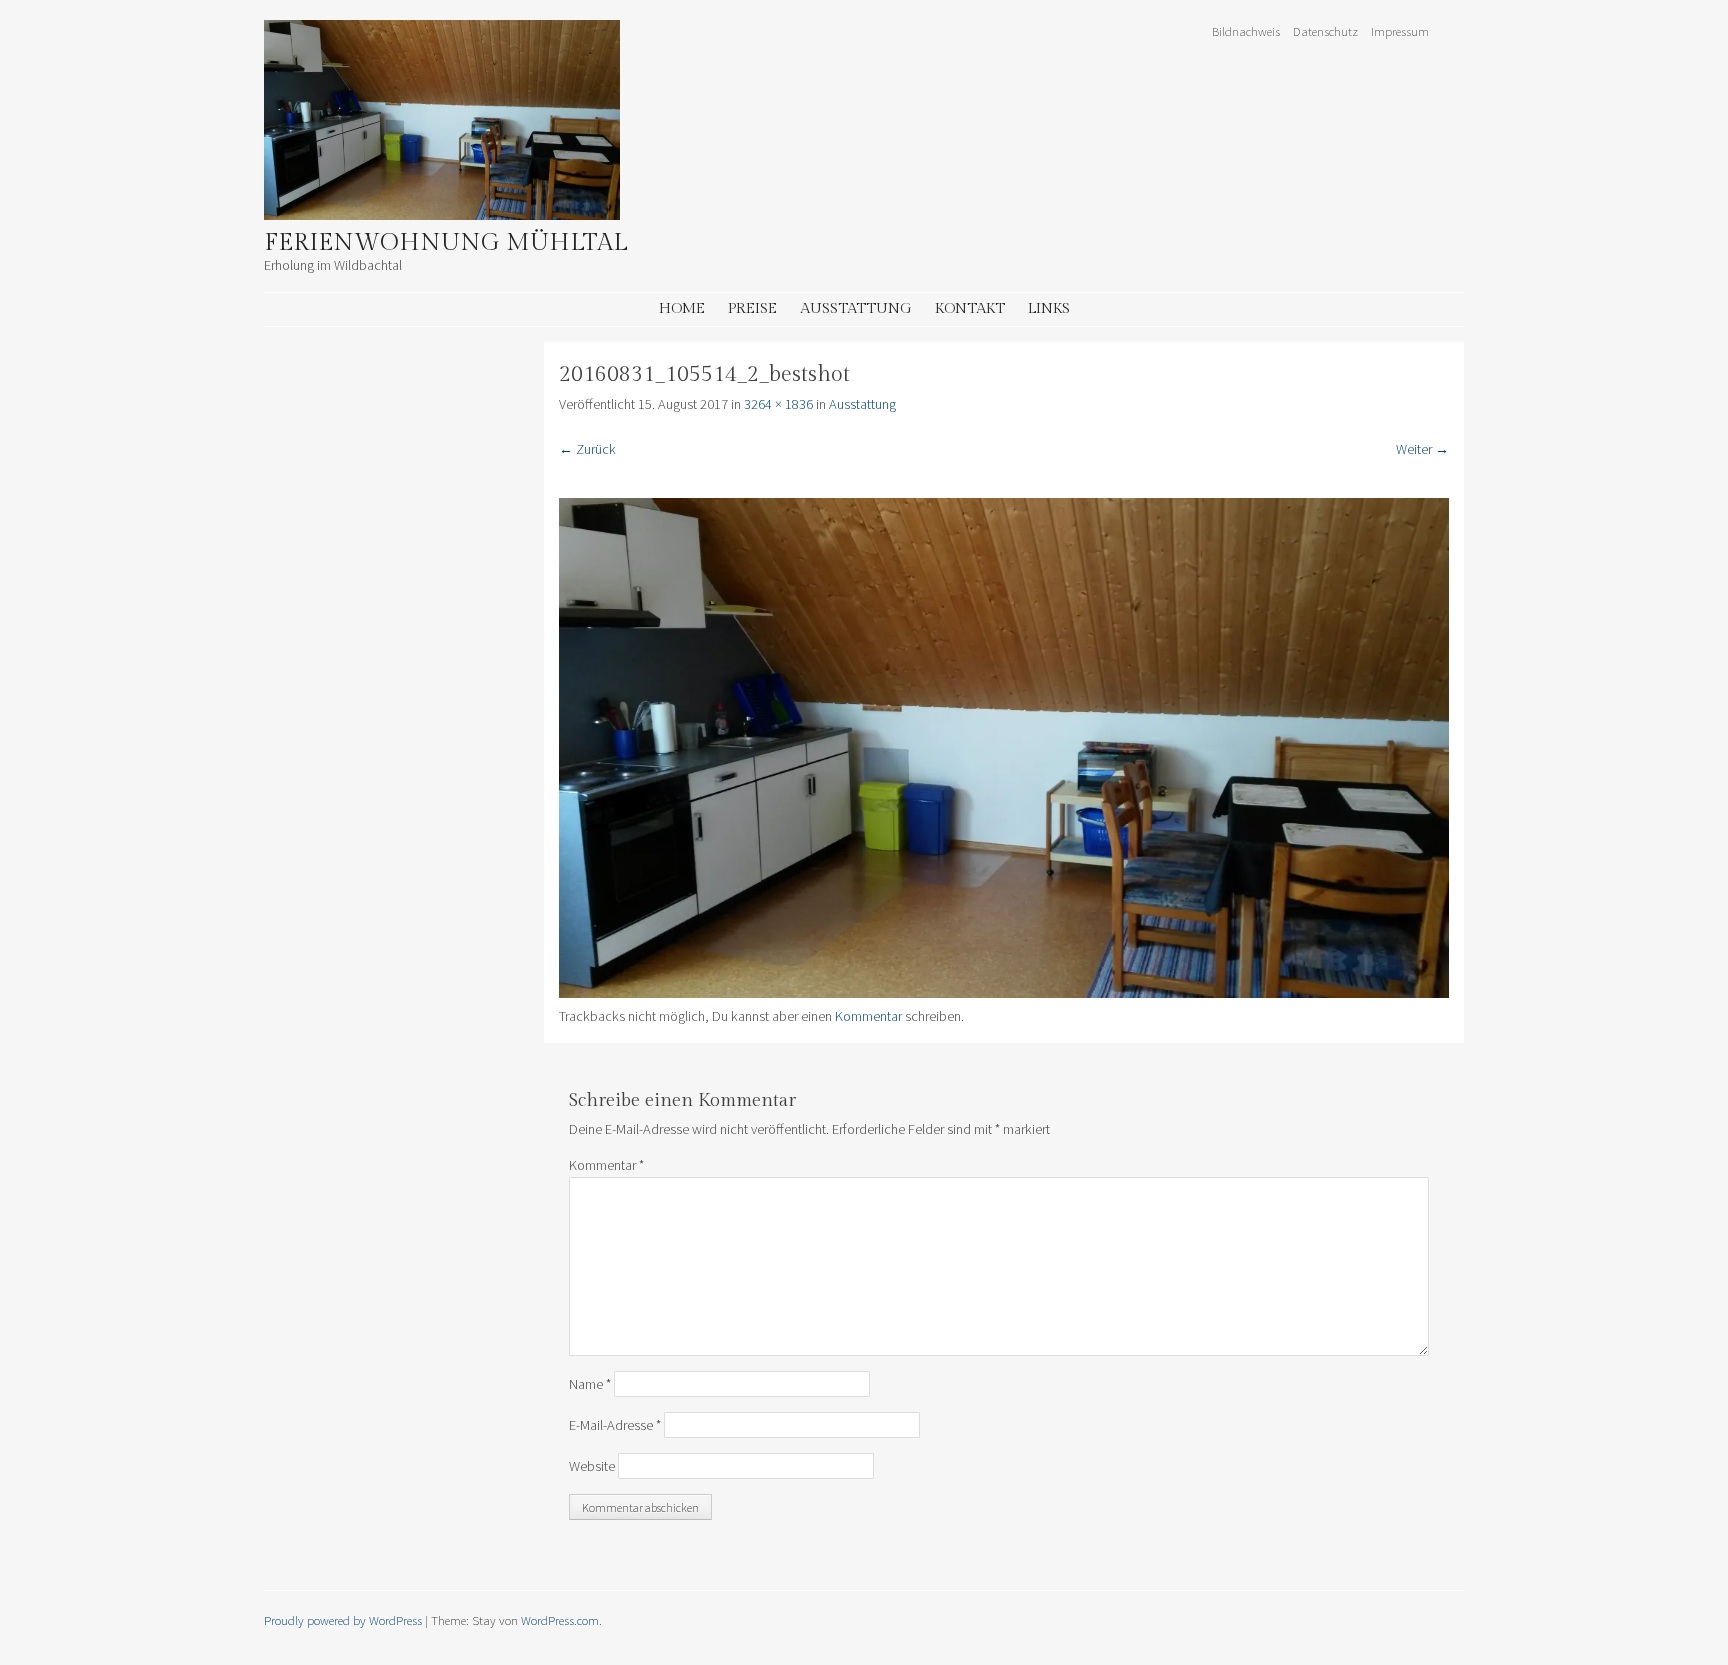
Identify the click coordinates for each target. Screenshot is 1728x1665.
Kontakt (970, 308)
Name (590, 1384)
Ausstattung (856, 308)
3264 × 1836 (778, 404)
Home (682, 308)
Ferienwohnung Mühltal (446, 243)
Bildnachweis (1246, 31)
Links (1049, 308)
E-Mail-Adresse (615, 1425)
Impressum (1400, 31)
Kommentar (868, 1016)
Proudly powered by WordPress (343, 1620)
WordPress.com (560, 1620)
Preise (752, 308)
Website (592, 1466)
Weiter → (1422, 449)
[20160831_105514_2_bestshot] (1004, 993)
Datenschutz (1325, 31)
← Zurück (587, 449)
